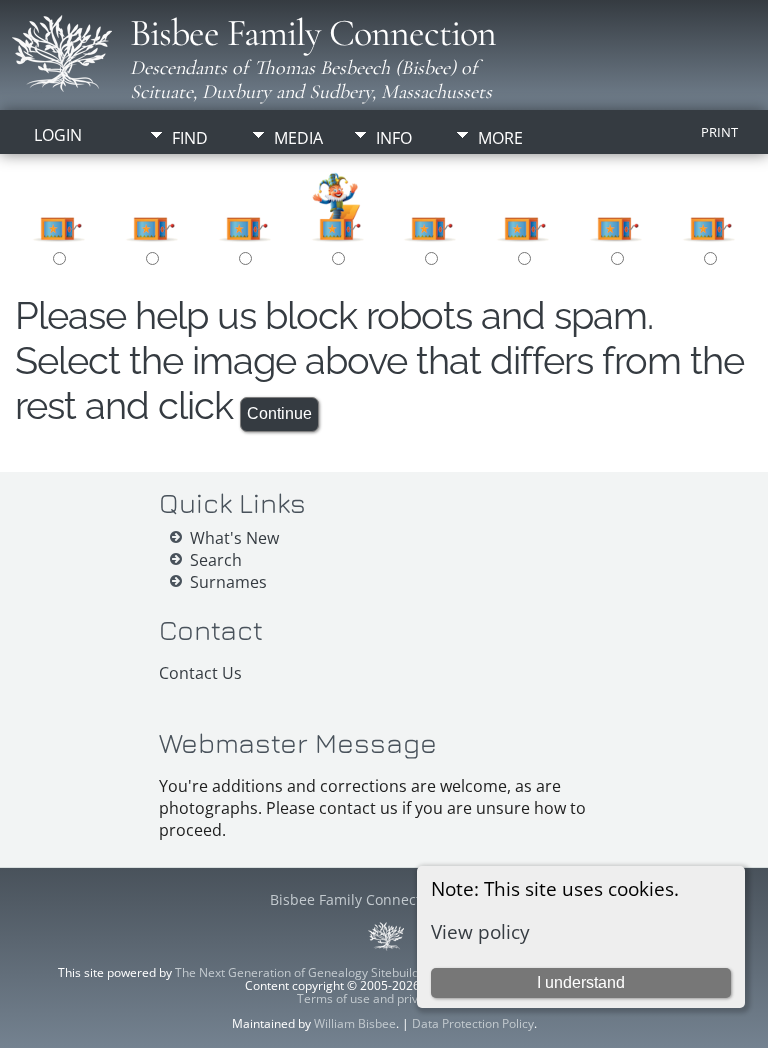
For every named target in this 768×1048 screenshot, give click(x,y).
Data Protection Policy (473, 1023)
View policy (480, 931)
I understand (581, 982)
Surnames (228, 582)
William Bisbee (355, 1023)
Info (394, 138)
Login (58, 135)
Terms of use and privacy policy (384, 998)
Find (190, 138)
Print (719, 132)
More (500, 138)
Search (216, 560)
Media (298, 138)
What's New (234, 538)
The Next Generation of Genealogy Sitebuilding (305, 972)
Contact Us (200, 673)
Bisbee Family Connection (313, 33)
